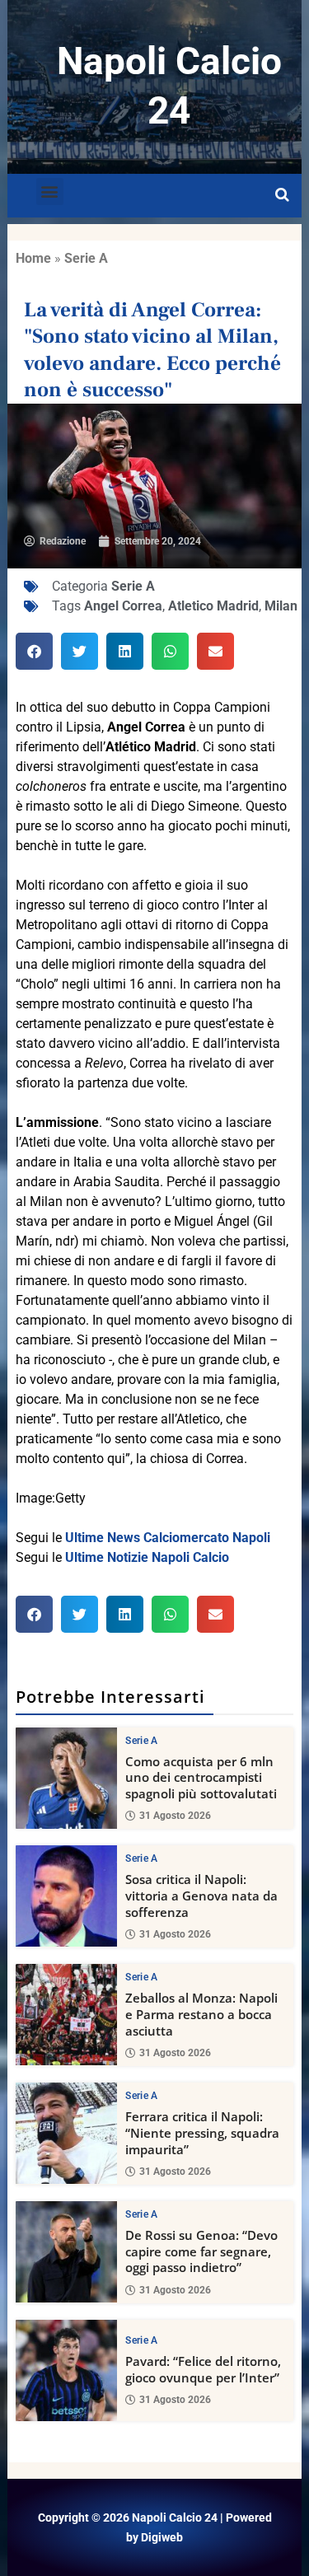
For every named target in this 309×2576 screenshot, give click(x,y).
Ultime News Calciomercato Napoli (168, 1538)
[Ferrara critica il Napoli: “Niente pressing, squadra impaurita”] (66, 2133)
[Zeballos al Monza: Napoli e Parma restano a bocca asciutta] (66, 2015)
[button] (50, 192)
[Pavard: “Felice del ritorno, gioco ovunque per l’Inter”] (66, 2370)
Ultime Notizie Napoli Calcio (147, 1557)
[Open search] (282, 195)
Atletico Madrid (213, 606)
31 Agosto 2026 (175, 1816)
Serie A (86, 258)
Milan (281, 606)
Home (33, 258)
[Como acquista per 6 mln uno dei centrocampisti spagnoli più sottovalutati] (66, 1778)
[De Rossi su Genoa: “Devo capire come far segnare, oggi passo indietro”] (66, 2252)
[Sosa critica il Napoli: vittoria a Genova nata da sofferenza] (66, 1896)
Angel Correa (123, 606)
